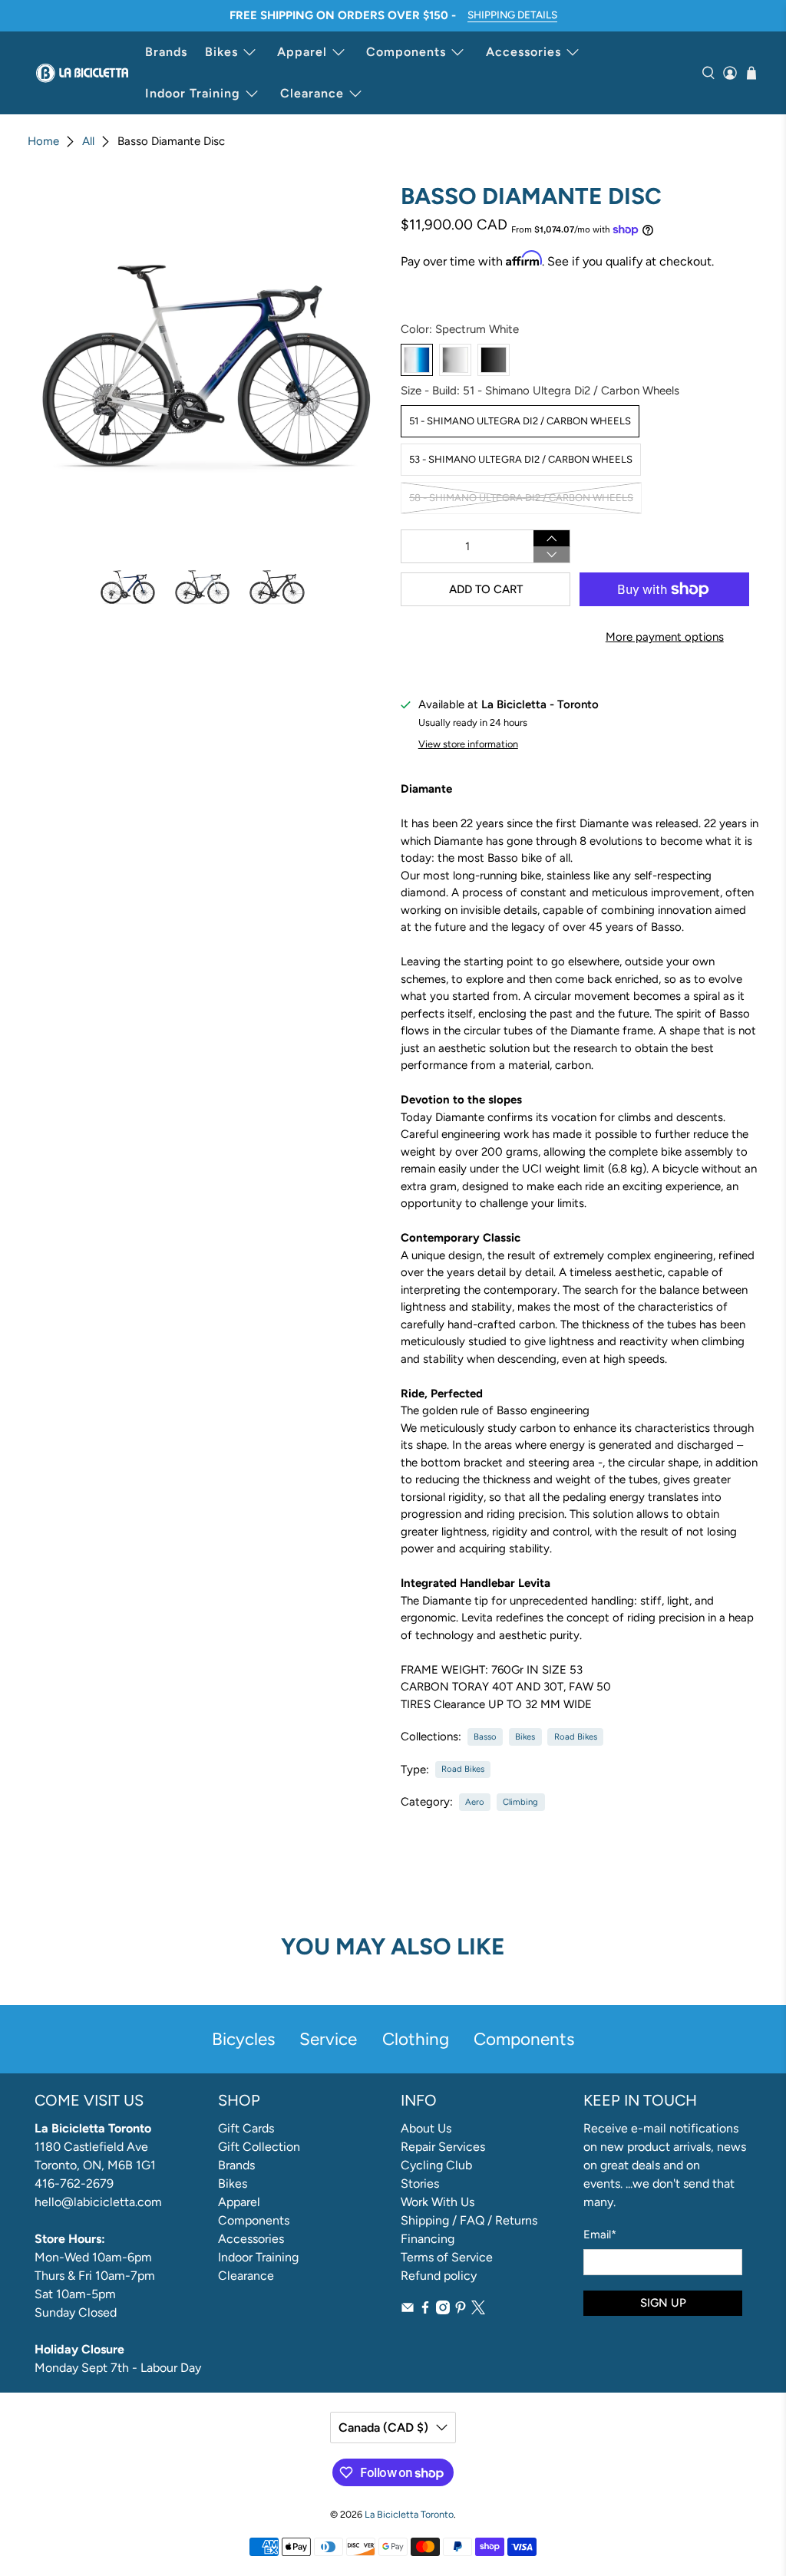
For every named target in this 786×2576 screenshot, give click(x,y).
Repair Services (443, 2147)
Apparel (302, 52)
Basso (485, 1737)
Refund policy (439, 2276)
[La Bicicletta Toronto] (82, 73)
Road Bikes (576, 1737)
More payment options (665, 637)
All (88, 142)
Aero (475, 1802)
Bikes (221, 52)
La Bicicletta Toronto (409, 2514)
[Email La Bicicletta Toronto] (408, 2310)
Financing (428, 2239)
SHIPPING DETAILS (512, 15)
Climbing (520, 1802)
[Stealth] (494, 360)
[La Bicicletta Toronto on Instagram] (443, 2310)
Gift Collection (259, 2147)
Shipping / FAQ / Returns (469, 2220)
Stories (420, 2183)
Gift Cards (246, 2128)
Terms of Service (447, 2257)
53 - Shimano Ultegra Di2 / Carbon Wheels (521, 459)
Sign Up (663, 2303)
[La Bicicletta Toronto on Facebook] (425, 2310)
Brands (166, 52)
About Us (426, 2128)
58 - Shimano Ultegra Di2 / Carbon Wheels (521, 498)
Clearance (312, 93)
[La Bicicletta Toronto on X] (478, 2310)
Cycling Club (436, 2165)
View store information (468, 744)
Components (406, 52)
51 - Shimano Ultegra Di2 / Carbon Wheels (520, 421)
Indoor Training (193, 93)
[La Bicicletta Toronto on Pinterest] (461, 2310)
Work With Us (438, 2202)
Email (600, 2235)
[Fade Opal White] (455, 360)
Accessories (523, 52)
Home (43, 142)
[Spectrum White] (417, 360)
